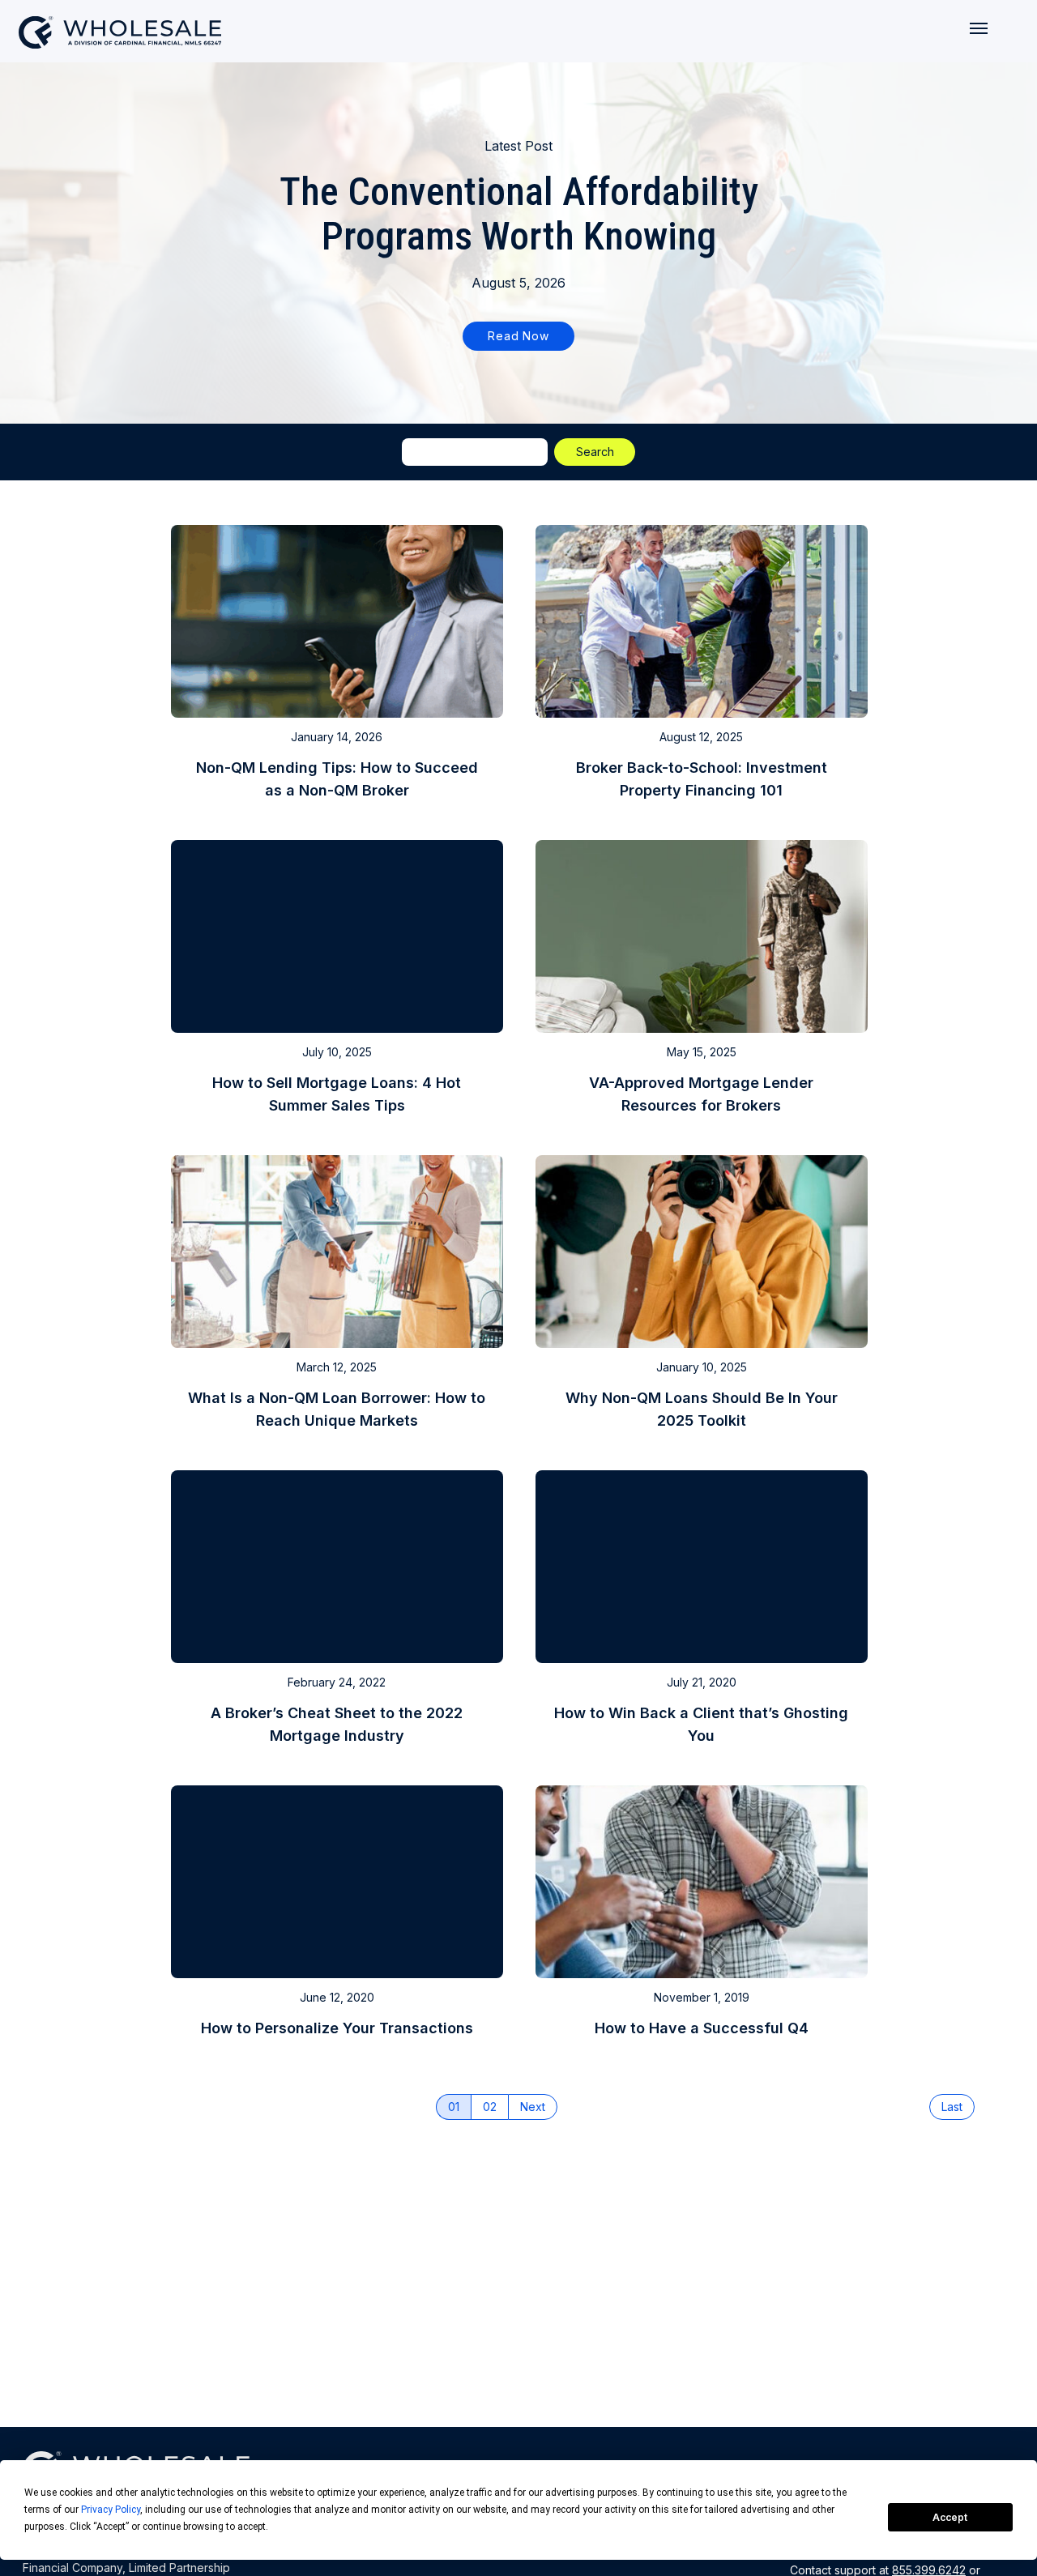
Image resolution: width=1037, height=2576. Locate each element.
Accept (950, 2517)
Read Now (518, 336)
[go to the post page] (337, 666)
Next (533, 2107)
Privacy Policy (111, 2510)
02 (490, 2107)
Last (952, 2107)
